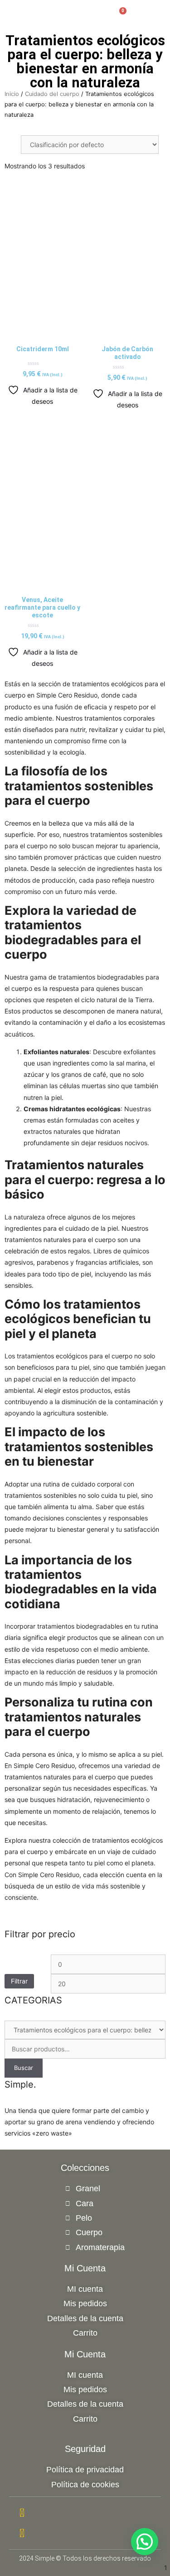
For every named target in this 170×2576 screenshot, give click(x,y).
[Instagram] (85, 2513)
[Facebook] (85, 2533)
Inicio (12, 94)
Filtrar (19, 1981)
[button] (98, 9)
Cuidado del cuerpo (52, 94)
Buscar (24, 2068)
